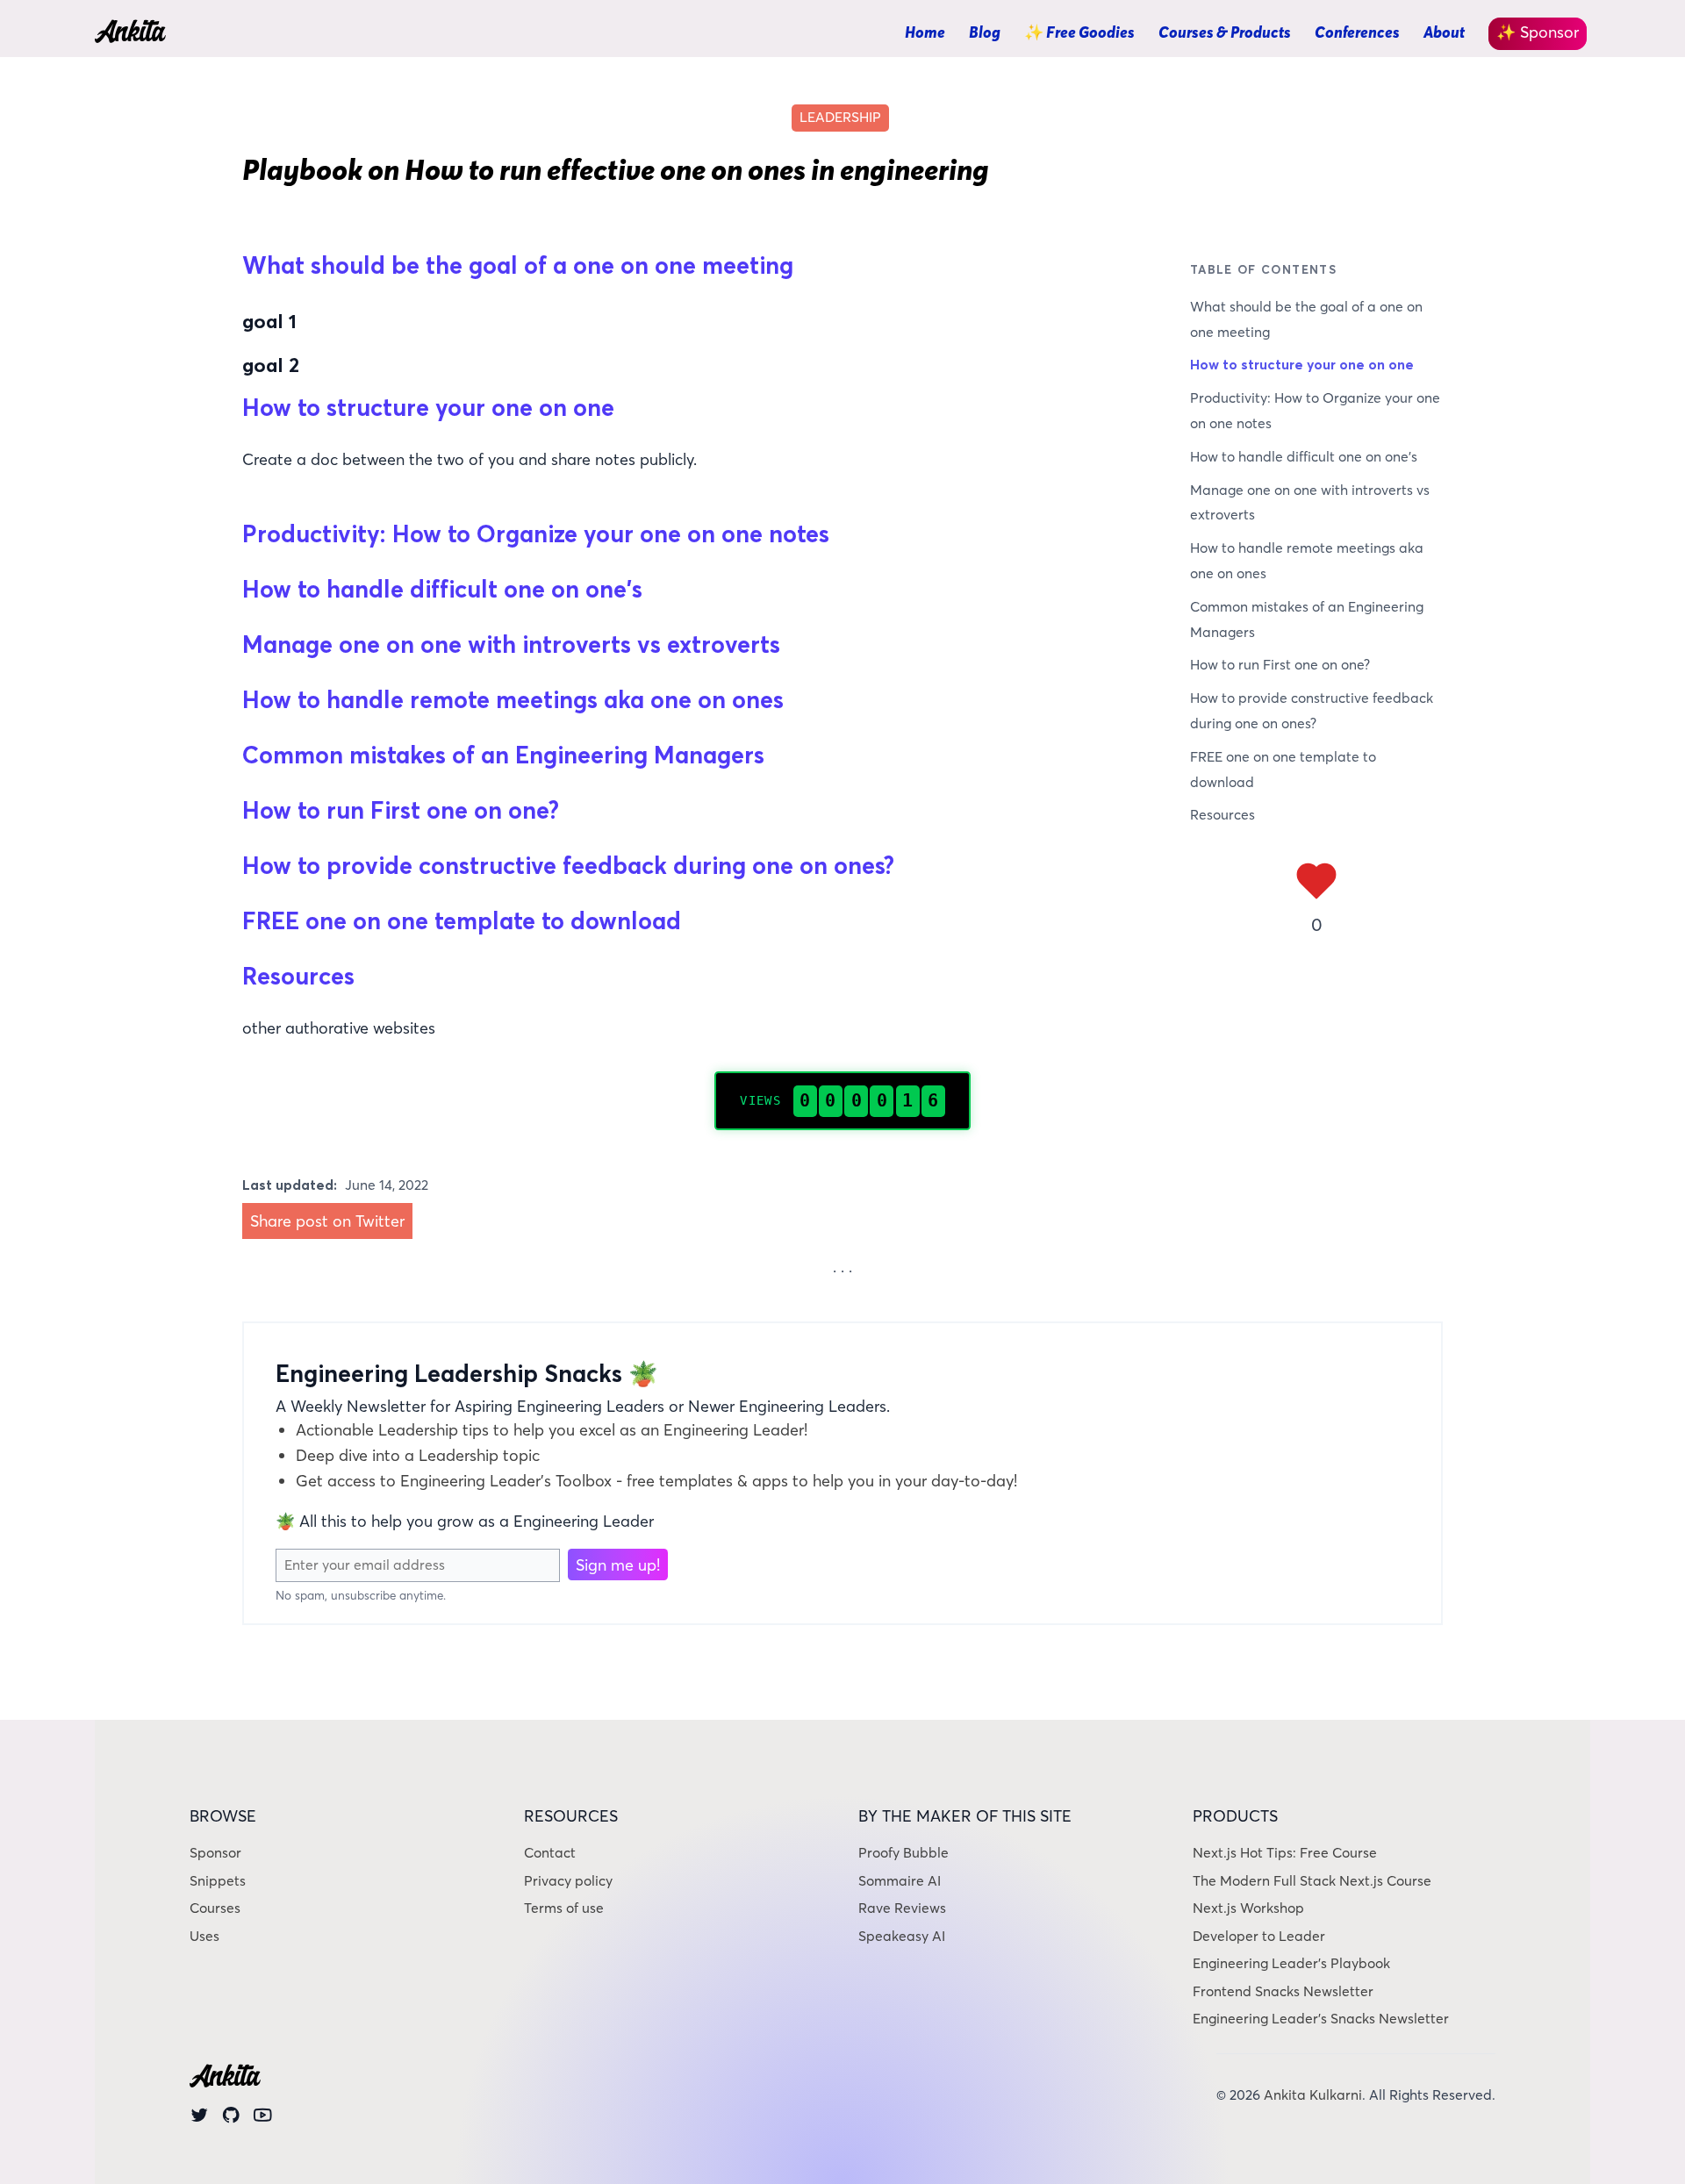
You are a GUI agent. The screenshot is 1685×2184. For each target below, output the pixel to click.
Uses (204, 1936)
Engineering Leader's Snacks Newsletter (1321, 2019)
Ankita (129, 34)
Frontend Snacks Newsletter (1283, 1991)
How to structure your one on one (1302, 365)
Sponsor (215, 1853)
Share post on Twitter (327, 1221)
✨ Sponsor (1538, 32)
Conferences (1357, 32)
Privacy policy (568, 1881)
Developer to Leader (1259, 1936)
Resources (1223, 815)
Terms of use (564, 1908)
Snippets (218, 1881)
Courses (215, 1908)
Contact (550, 1853)
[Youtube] (263, 2119)
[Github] (231, 2119)
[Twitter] (200, 2119)
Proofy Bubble (903, 1853)
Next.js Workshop (1248, 1908)
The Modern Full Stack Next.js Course (1312, 1881)
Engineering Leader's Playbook (1291, 1963)
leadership (840, 117)
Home (925, 32)
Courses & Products (1225, 32)
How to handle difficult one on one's (1304, 457)
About (1444, 32)
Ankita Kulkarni (1313, 2095)
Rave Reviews (902, 1908)
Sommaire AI (900, 1881)
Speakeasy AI (902, 1936)
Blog (985, 32)
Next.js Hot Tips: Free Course (1285, 1853)
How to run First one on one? (1280, 665)
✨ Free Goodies (1079, 32)
